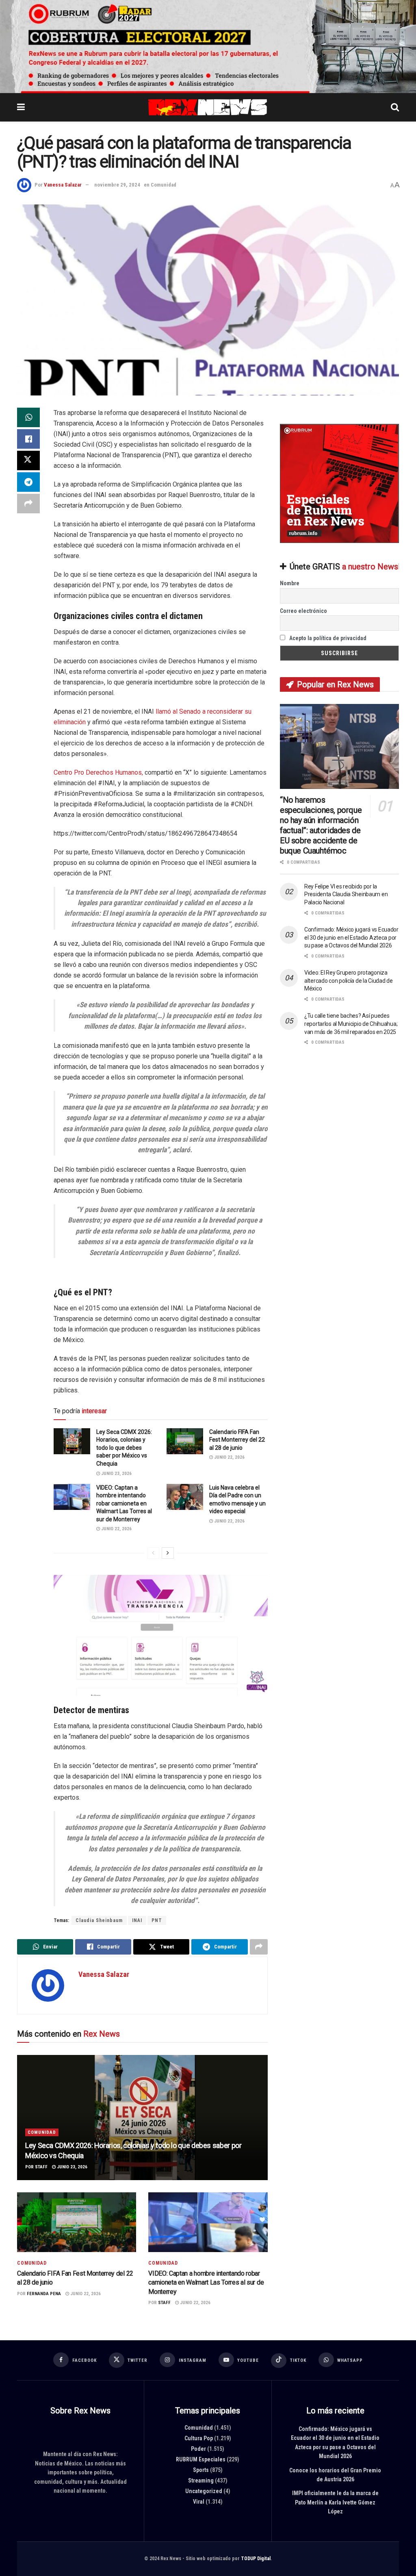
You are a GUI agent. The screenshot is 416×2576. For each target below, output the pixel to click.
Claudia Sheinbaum (99, 1920)
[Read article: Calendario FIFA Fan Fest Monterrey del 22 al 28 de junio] (185, 1441)
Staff (41, 2167)
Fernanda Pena (44, 2294)
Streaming (201, 2480)
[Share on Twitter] (28, 460)
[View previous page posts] (153, 1553)
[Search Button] (395, 107)
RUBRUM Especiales (201, 2459)
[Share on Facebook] (28, 439)
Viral (199, 2502)
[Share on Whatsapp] (28, 417)
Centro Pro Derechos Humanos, (98, 772)
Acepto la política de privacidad (327, 638)
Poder (198, 2449)
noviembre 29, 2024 (117, 185)
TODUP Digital (256, 2558)
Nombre (290, 584)
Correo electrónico (303, 611)
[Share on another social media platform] (28, 504)
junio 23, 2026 (116, 1474)
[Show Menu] (21, 107)
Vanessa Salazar (63, 185)
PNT (157, 1920)
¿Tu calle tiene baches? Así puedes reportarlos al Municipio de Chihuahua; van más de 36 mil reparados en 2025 (351, 1024)
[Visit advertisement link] (208, 47)
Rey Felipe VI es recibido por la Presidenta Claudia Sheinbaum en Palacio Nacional (346, 894)
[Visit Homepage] (208, 107)
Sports (201, 2470)
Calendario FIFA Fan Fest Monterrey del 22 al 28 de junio (237, 1440)
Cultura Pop (199, 2438)
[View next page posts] (168, 1553)
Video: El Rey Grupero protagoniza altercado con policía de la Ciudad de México (349, 981)
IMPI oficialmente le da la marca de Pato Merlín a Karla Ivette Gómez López (335, 2502)
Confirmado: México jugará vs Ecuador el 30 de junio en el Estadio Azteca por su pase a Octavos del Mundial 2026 (351, 937)
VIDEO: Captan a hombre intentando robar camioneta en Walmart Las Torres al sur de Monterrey (124, 1503)
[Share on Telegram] (28, 482)
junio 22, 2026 (229, 1458)
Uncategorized (204, 2491)
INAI (137, 1920)
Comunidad (164, 185)
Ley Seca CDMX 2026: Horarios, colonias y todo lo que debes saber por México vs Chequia (124, 1448)
